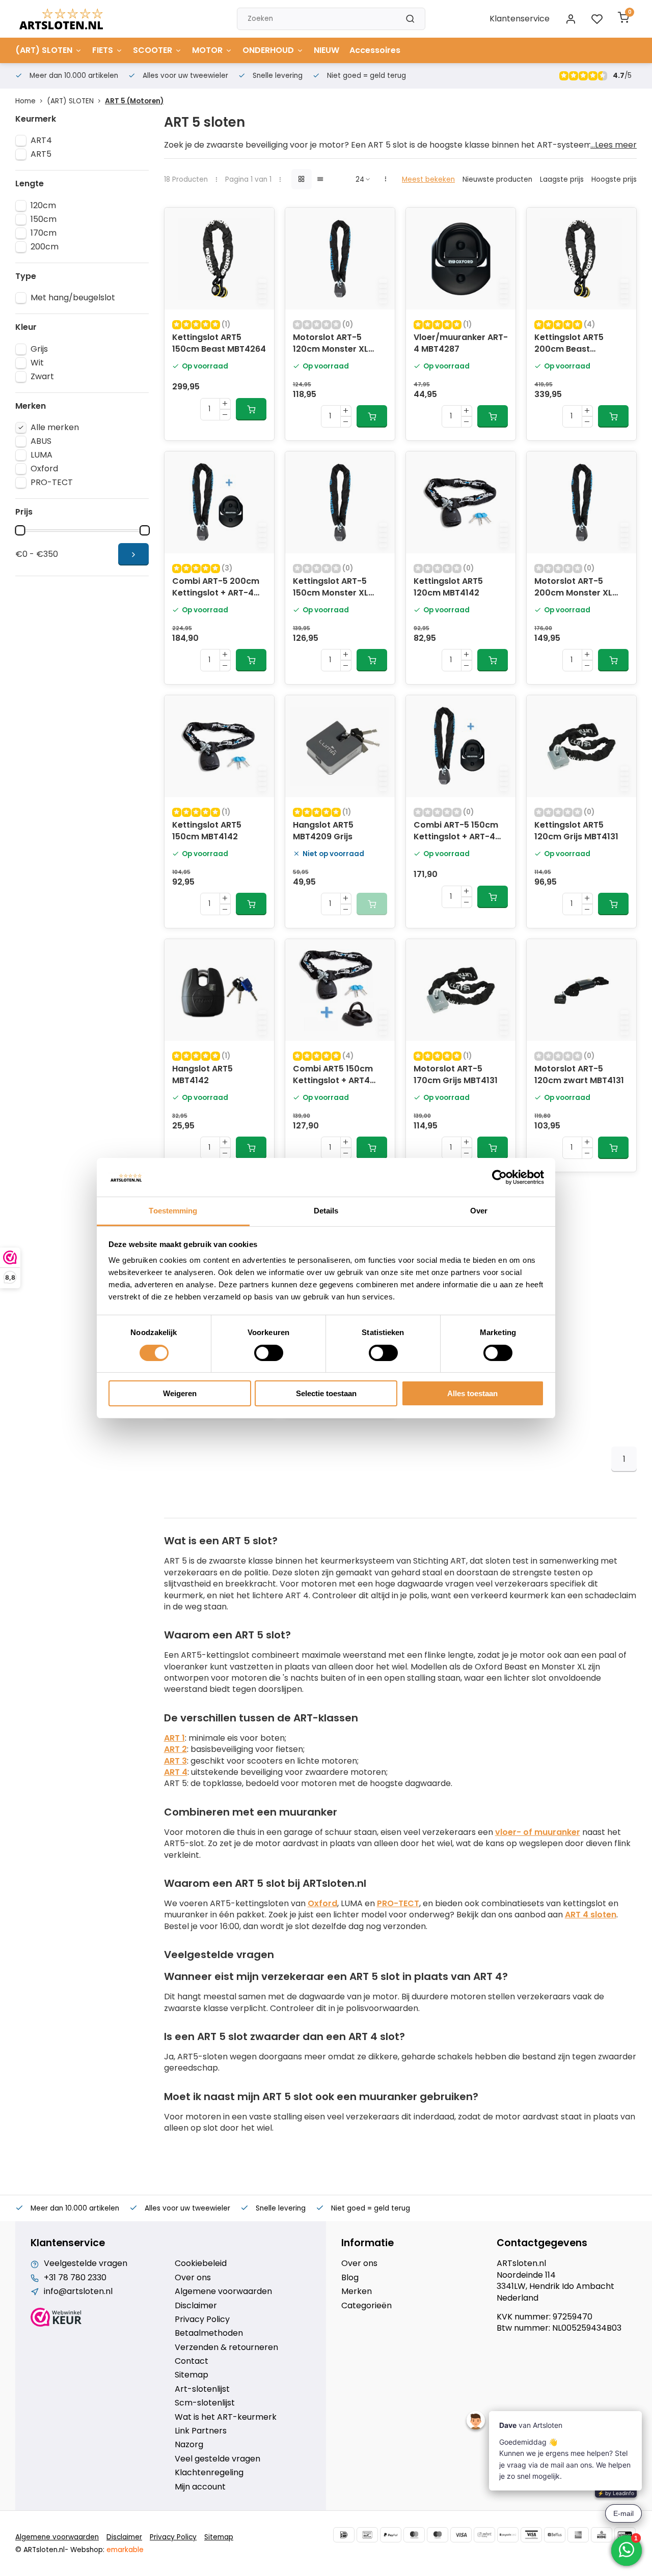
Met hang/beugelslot (73, 298)
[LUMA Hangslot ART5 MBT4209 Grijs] (340, 746)
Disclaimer (196, 2306)
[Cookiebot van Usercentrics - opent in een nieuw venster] (499, 1177)
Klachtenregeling (209, 2473)
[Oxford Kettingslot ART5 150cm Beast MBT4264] (219, 259)
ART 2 (175, 1749)
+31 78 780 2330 (75, 2278)
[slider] (20, 530)
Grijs (39, 349)
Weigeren (180, 1393)
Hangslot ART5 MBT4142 (202, 1074)
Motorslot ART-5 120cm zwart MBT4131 (579, 1074)
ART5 (41, 154)
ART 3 (175, 1761)
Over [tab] (479, 1211)
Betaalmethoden (209, 2333)
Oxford (44, 469)
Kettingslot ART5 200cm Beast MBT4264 (569, 344)
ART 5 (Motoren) (134, 101)
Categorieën (366, 2306)
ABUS (41, 441)
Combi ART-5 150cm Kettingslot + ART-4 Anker (456, 832)
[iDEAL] (344, 2535)
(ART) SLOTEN (44, 50)
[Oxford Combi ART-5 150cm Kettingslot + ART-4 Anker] (461, 746)
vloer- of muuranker (538, 1832)
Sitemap (192, 2375)
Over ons (193, 2278)
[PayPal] (391, 2535)
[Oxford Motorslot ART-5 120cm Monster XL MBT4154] (340, 259)
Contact (192, 2361)
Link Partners (201, 2431)
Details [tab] (326, 1211)
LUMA (42, 455)
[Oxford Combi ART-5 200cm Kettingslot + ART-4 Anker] (219, 502)
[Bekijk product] (251, 409)
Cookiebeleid (201, 2263)
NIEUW (327, 50)
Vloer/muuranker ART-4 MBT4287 (461, 343)
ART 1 (174, 1738)
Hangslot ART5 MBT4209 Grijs (323, 831)
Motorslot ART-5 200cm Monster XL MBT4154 (573, 588)
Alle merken (55, 428)
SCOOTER (153, 50)
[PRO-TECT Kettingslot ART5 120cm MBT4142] (461, 502)
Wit (37, 363)
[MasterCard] (414, 2535)
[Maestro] (438, 2535)
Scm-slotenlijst (205, 2403)
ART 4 (176, 1772)
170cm (44, 233)
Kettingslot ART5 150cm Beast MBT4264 (219, 343)
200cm (45, 247)
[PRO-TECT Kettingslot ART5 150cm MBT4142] (219, 746)
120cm (43, 206)
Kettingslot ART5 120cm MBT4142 (448, 587)
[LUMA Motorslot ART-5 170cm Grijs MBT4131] (461, 990)
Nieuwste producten (497, 179)
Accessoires (375, 50)
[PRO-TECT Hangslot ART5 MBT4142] (219, 990)
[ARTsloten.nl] (61, 19)
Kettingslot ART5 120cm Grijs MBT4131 (576, 831)
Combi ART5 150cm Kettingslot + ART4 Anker (333, 1075)
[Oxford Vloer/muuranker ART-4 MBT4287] (461, 259)
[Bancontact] (367, 2535)
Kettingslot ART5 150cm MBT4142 (207, 831)
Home (25, 101)
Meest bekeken (428, 179)
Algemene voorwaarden (223, 2291)
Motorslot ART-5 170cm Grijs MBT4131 (456, 1074)
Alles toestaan (472, 1393)
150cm (44, 219)
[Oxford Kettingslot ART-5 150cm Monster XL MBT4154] (340, 502)
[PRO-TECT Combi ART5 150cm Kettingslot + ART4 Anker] (340, 990)
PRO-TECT (52, 483)
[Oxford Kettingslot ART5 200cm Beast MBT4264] (581, 259)
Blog (350, 2278)
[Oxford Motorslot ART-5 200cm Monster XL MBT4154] (581, 502)
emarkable (125, 2550)
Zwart (42, 377)
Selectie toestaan (326, 1393)
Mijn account (200, 2487)
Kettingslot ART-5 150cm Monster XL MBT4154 (331, 588)
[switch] (269, 1353)
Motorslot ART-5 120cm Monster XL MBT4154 (331, 344)
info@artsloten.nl (78, 2291)
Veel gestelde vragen (218, 2459)
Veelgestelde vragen (86, 2263)
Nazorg (189, 2445)
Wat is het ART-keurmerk (226, 2417)
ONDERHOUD (268, 50)
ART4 (41, 140)
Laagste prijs (562, 179)
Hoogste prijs (614, 179)
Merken (357, 2291)
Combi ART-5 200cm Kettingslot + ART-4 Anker (216, 588)
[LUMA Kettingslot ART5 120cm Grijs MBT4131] (581, 746)
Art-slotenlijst (202, 2389)
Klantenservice (520, 19)
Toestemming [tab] (173, 1211)
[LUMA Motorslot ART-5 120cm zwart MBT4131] (581, 990)
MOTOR (207, 50)
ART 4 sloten (591, 1915)
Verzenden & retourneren (226, 2347)
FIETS (103, 50)
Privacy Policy (202, 2319)
